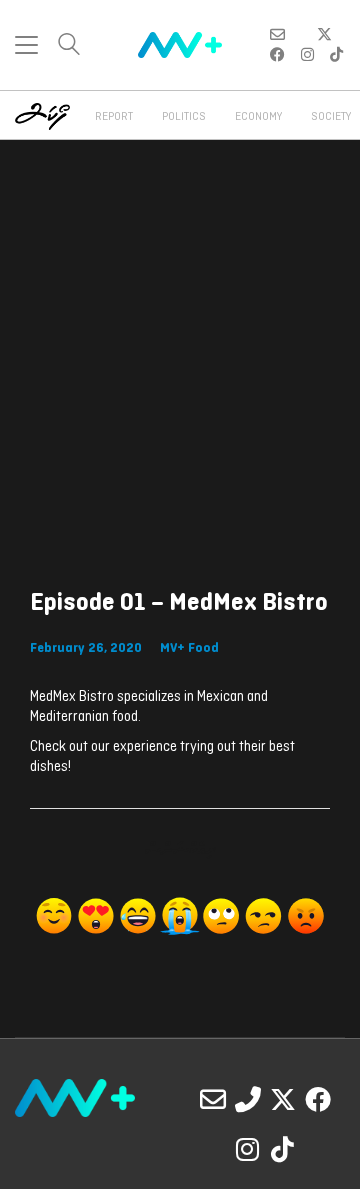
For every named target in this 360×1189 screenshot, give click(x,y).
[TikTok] (283, 1149)
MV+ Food (189, 648)
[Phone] (248, 1099)
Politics (184, 117)
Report (114, 117)
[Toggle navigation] (26, 45)
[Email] (213, 1099)
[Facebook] (318, 1099)
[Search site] (69, 46)
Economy (258, 117)
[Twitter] (283, 1099)
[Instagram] (248, 1149)
